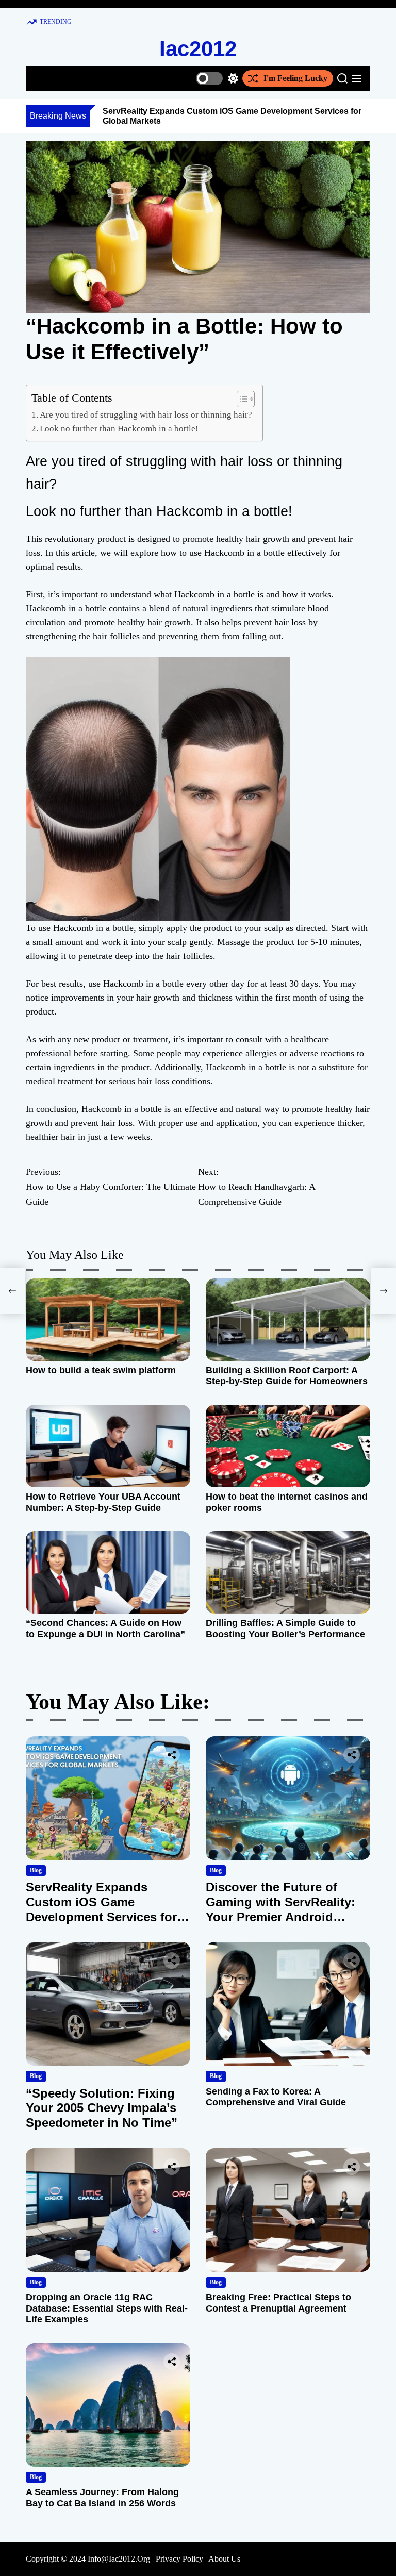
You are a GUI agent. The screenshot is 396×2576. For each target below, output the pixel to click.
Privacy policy (179, 2559)
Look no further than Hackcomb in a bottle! (119, 429)
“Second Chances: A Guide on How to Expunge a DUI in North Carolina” (105, 1628)
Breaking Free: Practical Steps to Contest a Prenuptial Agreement (278, 2303)
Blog (36, 1870)
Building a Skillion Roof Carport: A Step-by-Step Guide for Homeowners (287, 1376)
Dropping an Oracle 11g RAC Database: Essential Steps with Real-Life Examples (107, 2308)
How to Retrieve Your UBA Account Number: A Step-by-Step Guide (103, 1502)
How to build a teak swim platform (101, 1370)
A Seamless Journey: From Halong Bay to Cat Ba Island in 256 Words (102, 2498)
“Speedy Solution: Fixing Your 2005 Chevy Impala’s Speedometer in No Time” (102, 2108)
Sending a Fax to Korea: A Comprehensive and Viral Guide (276, 2097)
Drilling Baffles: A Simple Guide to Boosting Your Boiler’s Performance (285, 1628)
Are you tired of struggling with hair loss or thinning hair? (146, 415)
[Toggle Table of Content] (241, 399)
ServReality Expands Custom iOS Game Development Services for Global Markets (101, 1909)
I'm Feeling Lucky (295, 78)
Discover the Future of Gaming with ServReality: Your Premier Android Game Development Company (280, 1917)
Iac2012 (198, 49)
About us (224, 2559)
